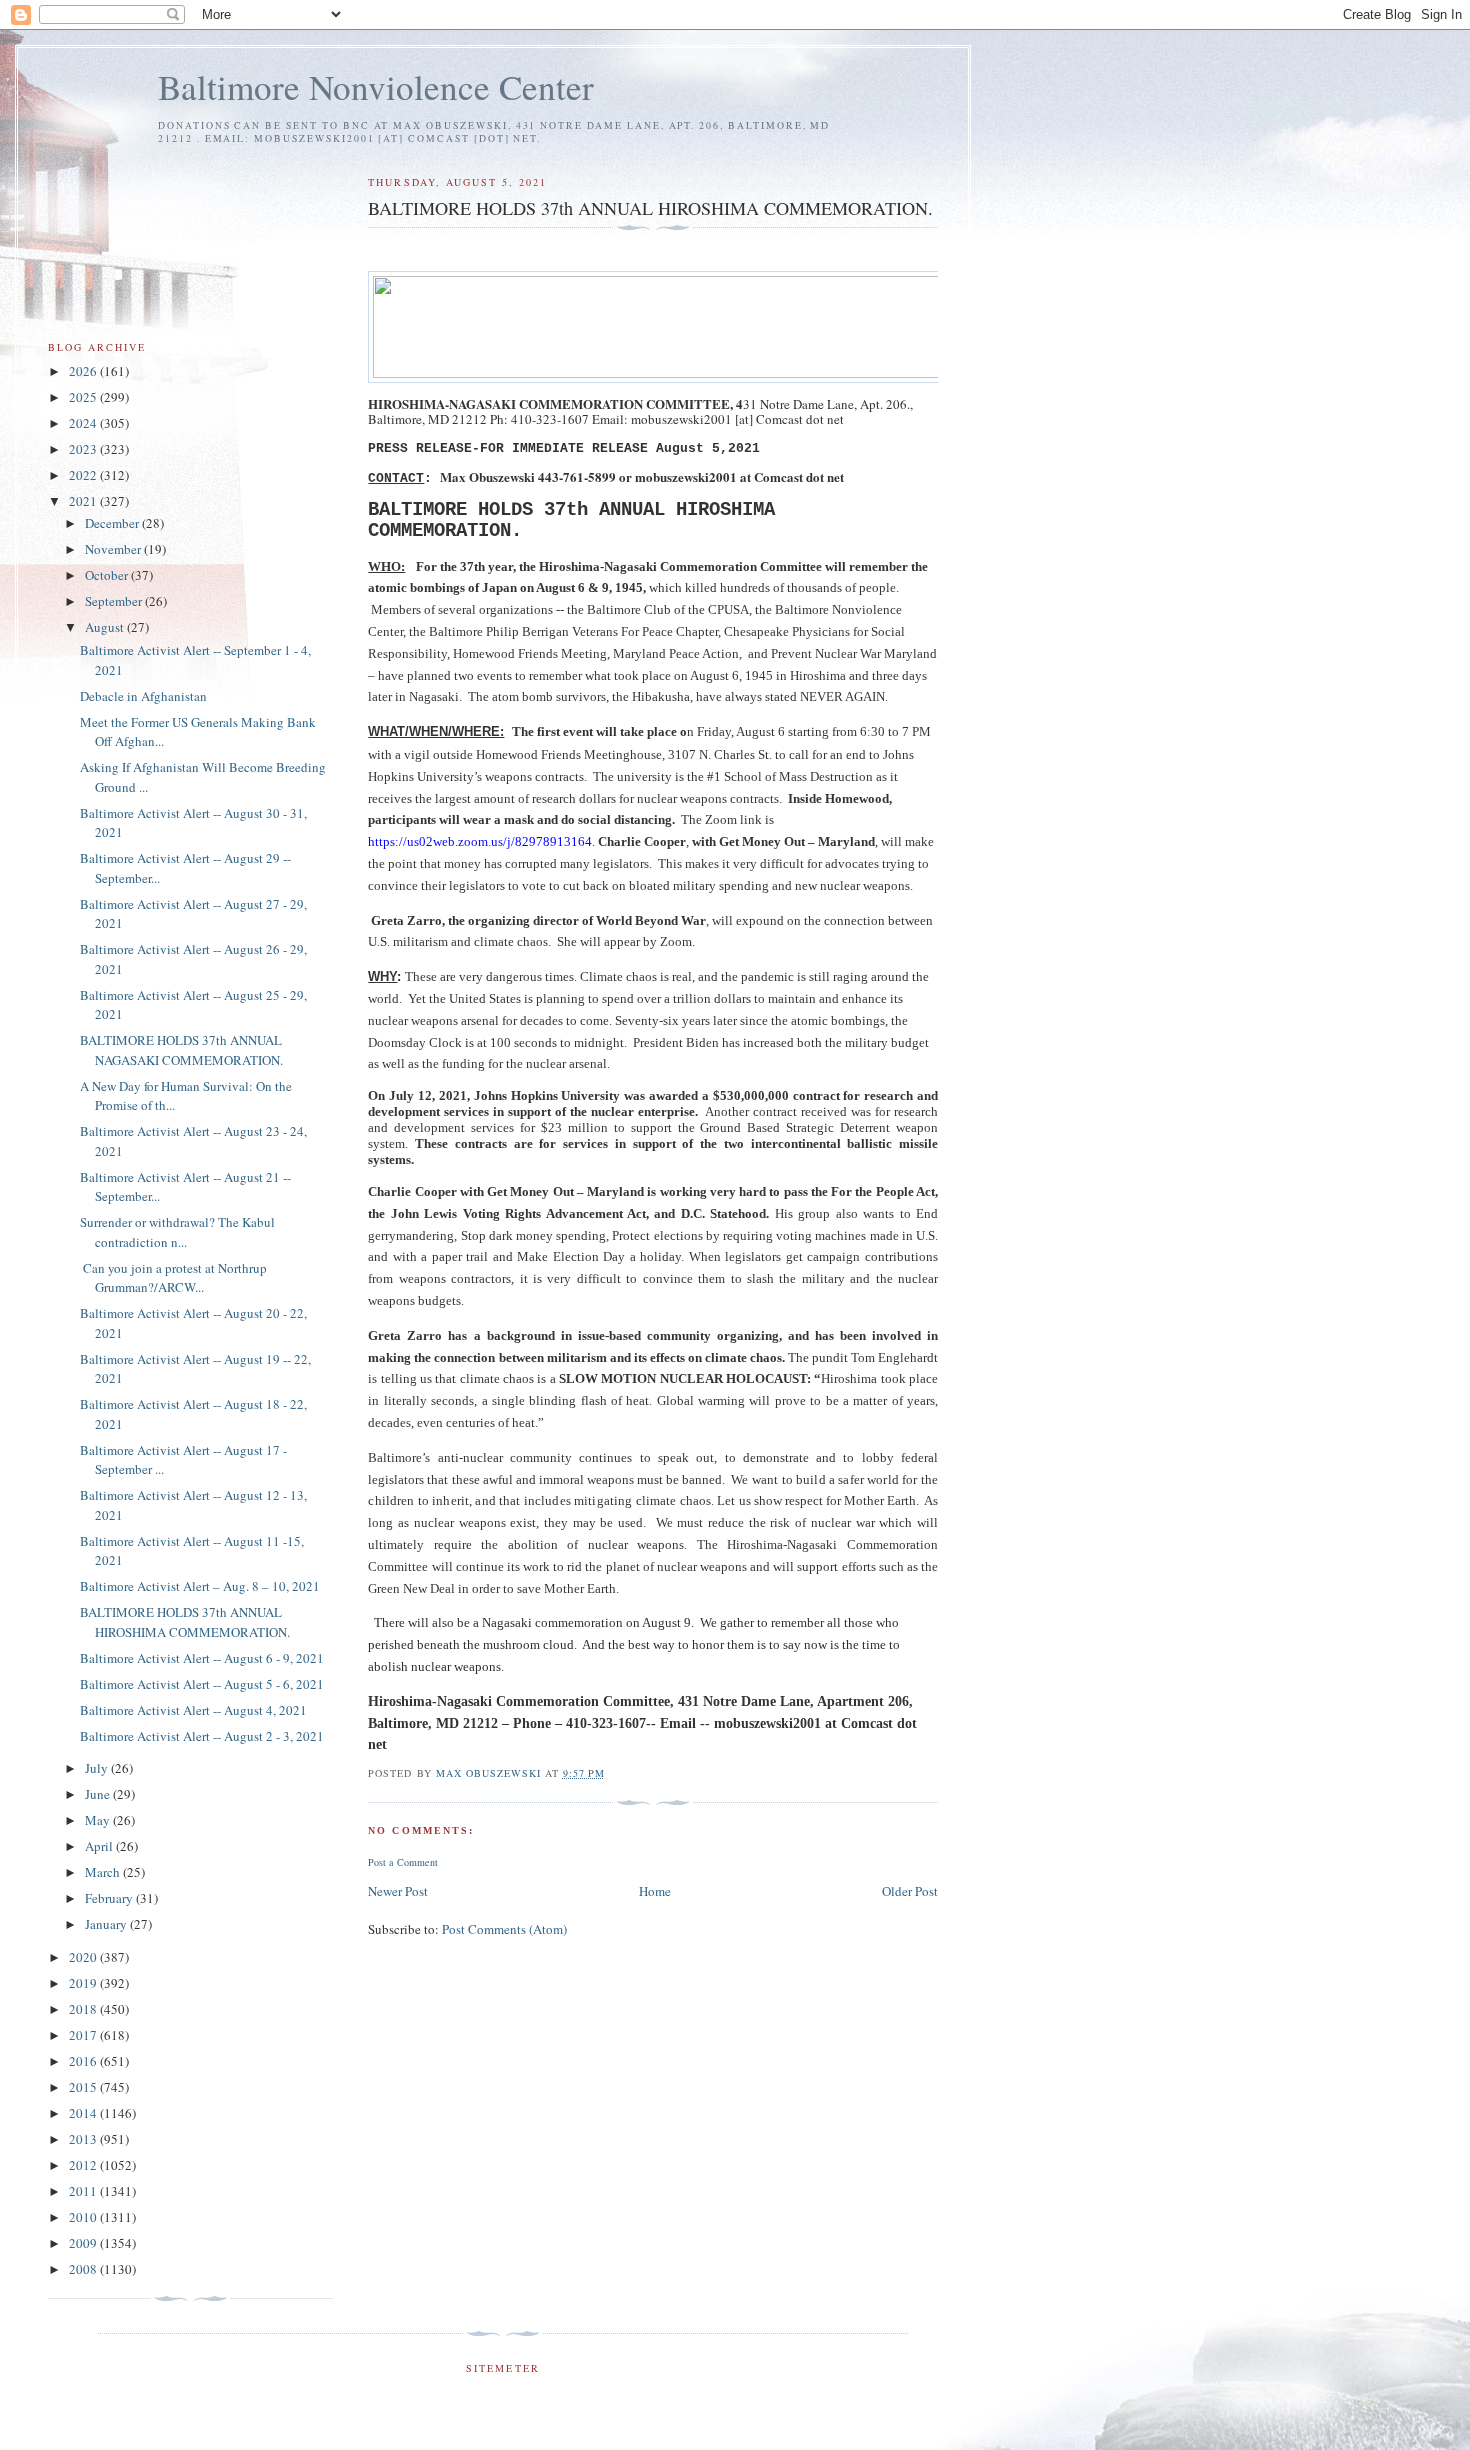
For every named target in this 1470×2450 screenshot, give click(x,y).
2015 (84, 2087)
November (114, 549)
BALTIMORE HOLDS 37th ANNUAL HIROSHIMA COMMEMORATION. (185, 1622)
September (115, 601)
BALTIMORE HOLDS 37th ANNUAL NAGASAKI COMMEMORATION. (181, 1050)
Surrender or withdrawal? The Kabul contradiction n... (177, 1232)
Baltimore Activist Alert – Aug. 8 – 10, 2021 (200, 1586)
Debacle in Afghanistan (143, 696)
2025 (84, 397)
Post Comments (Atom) (504, 1929)
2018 (84, 2009)
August (106, 627)
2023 (84, 449)
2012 (84, 2165)
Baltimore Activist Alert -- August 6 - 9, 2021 (202, 1658)
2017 (84, 2035)
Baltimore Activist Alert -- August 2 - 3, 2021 (202, 1736)
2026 (84, 371)
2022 (84, 475)
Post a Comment (403, 1862)
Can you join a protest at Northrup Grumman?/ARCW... (173, 1278)
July (98, 1768)
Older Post (910, 1891)
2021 (84, 501)
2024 (84, 423)
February (110, 1898)
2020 (84, 1957)
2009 (84, 2243)
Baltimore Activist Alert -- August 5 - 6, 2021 (202, 1684)
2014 (84, 2113)
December (113, 523)
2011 (84, 2191)
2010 (84, 2217)
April (100, 1846)
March (104, 1872)
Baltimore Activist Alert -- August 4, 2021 (193, 1710)
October (108, 575)
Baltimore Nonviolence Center (376, 86)
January (107, 1924)
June (99, 1794)
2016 (84, 2061)
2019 (84, 1983)
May (99, 1820)
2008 (84, 2269)
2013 (84, 2139)
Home (655, 1891)
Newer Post (398, 1891)
